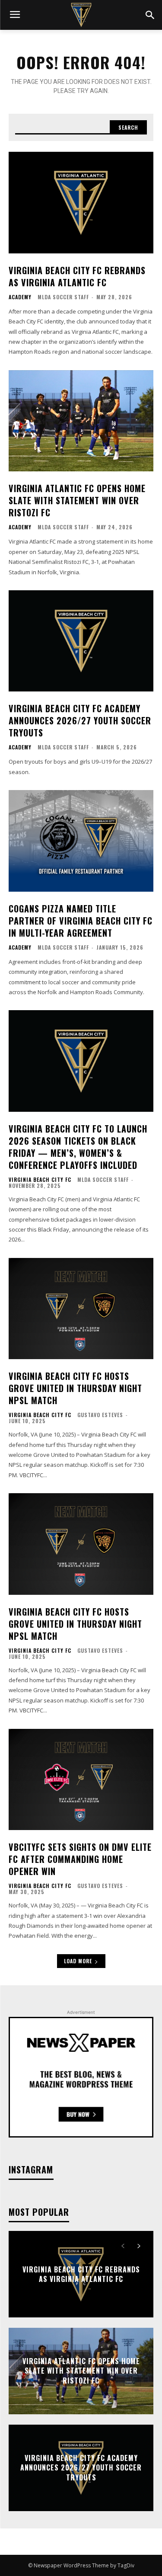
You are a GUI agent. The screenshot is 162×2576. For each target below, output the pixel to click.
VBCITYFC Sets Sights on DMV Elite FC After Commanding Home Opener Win (80, 1859)
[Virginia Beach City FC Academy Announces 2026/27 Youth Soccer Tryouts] (81, 641)
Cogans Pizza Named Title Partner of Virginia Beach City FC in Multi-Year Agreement (81, 921)
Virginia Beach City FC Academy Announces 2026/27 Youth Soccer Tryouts (80, 720)
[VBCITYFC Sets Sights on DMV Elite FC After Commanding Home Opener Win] (81, 1780)
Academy (20, 297)
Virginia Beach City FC (40, 1180)
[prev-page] (123, 2246)
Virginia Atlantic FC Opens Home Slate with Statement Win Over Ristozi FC (77, 500)
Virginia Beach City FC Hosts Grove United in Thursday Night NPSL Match (75, 1388)
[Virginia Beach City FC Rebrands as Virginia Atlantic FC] (81, 203)
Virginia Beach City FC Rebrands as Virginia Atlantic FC (77, 276)
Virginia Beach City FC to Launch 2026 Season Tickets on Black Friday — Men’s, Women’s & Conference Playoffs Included (78, 1147)
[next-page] (138, 2246)
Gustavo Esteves (100, 1415)
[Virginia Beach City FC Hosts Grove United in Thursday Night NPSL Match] (81, 1309)
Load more (78, 1961)
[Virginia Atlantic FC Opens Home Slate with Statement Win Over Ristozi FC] (81, 421)
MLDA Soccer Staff (63, 297)
